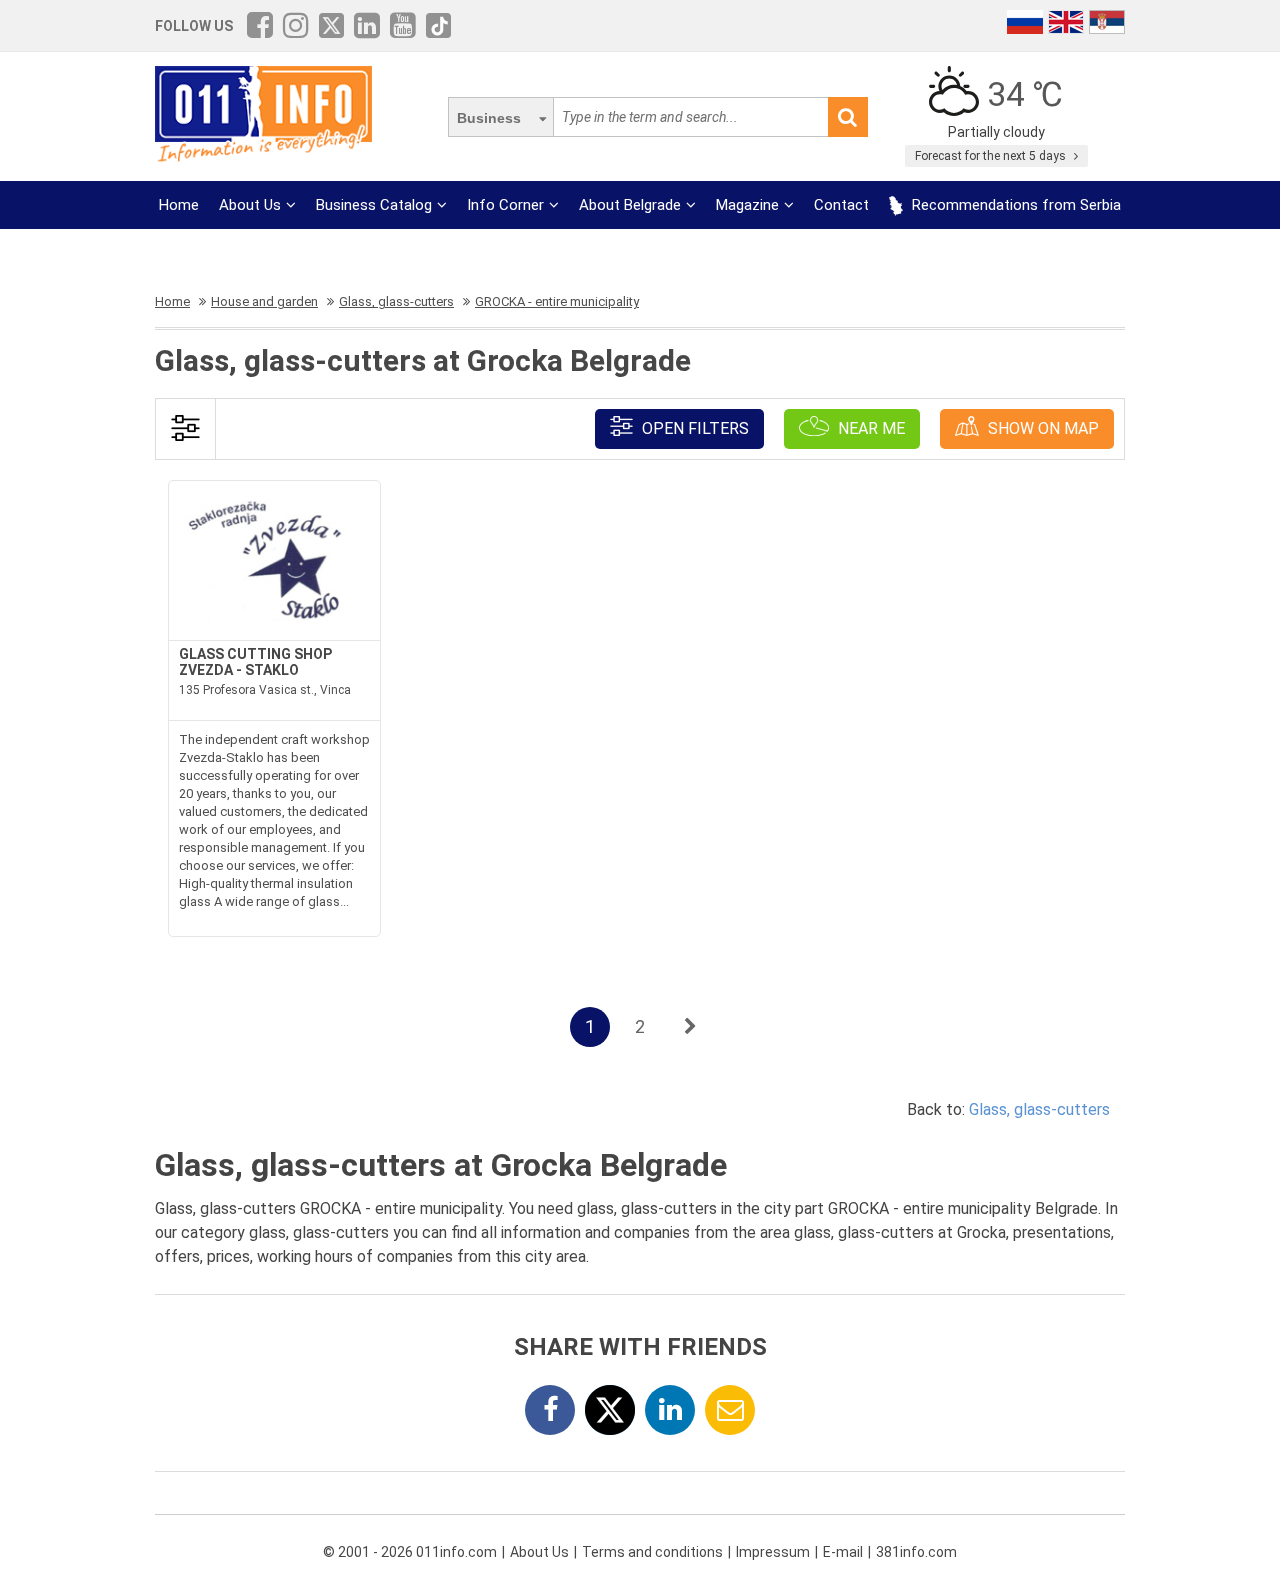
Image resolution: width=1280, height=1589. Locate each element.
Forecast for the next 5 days (992, 156)
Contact (841, 205)
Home (179, 205)
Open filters (693, 428)
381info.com (916, 1552)
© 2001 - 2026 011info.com (410, 1552)
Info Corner (505, 205)
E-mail (843, 1552)
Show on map (1041, 428)
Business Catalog (374, 205)
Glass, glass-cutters (1039, 1109)
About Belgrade (630, 205)
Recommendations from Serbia (1014, 205)
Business (489, 118)
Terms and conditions (652, 1552)
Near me (869, 428)
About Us (250, 205)
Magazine (747, 205)
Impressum (773, 1552)
